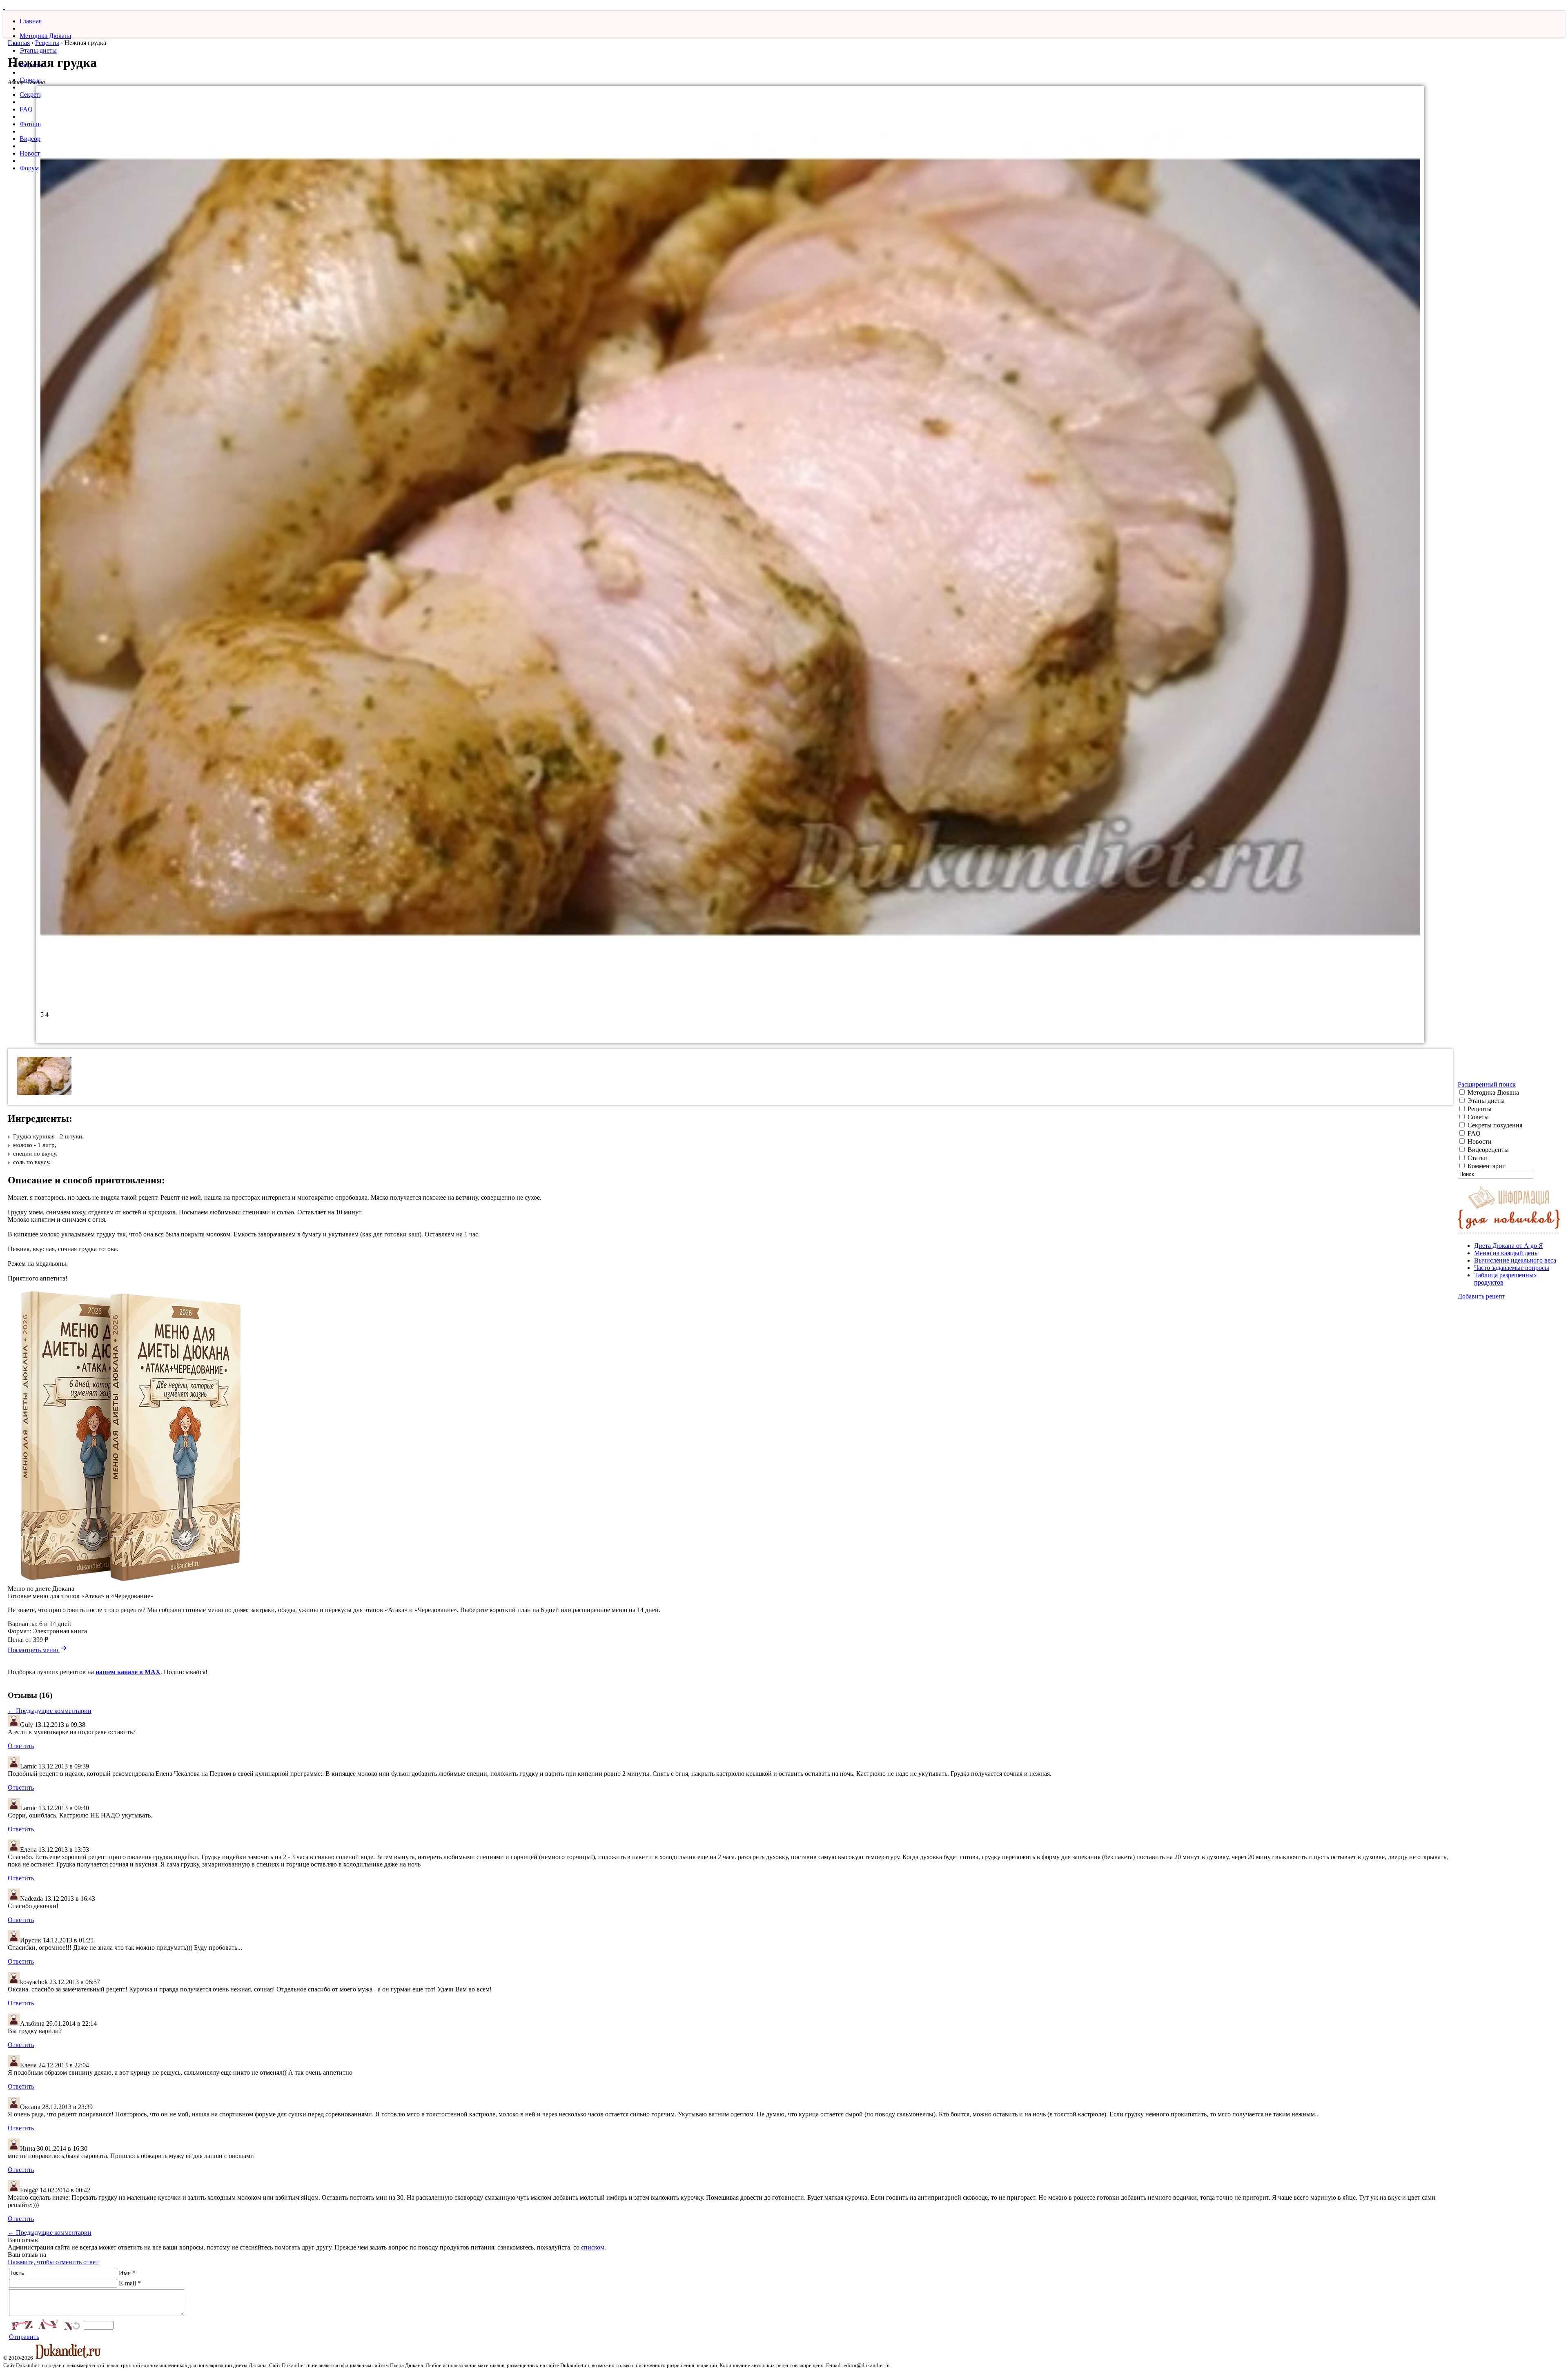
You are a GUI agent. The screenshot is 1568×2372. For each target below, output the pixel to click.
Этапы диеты (38, 50)
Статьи (1477, 1158)
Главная (31, 21)
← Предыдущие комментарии (50, 1711)
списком (593, 2247)
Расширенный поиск (1487, 1084)
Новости (32, 153)
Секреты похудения (1494, 1125)
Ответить (21, 1746)
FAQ (26, 109)
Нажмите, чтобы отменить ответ (53, 2262)
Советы (1477, 1117)
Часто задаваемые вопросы (1512, 1268)
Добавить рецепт (1481, 1296)
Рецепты (47, 43)
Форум (29, 168)
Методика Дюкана (45, 36)
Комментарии (1486, 1166)
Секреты (32, 95)
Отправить (24, 2337)
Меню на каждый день (1506, 1253)
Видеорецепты (1487, 1150)
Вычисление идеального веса (1515, 1260)
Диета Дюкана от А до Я (1509, 1246)
